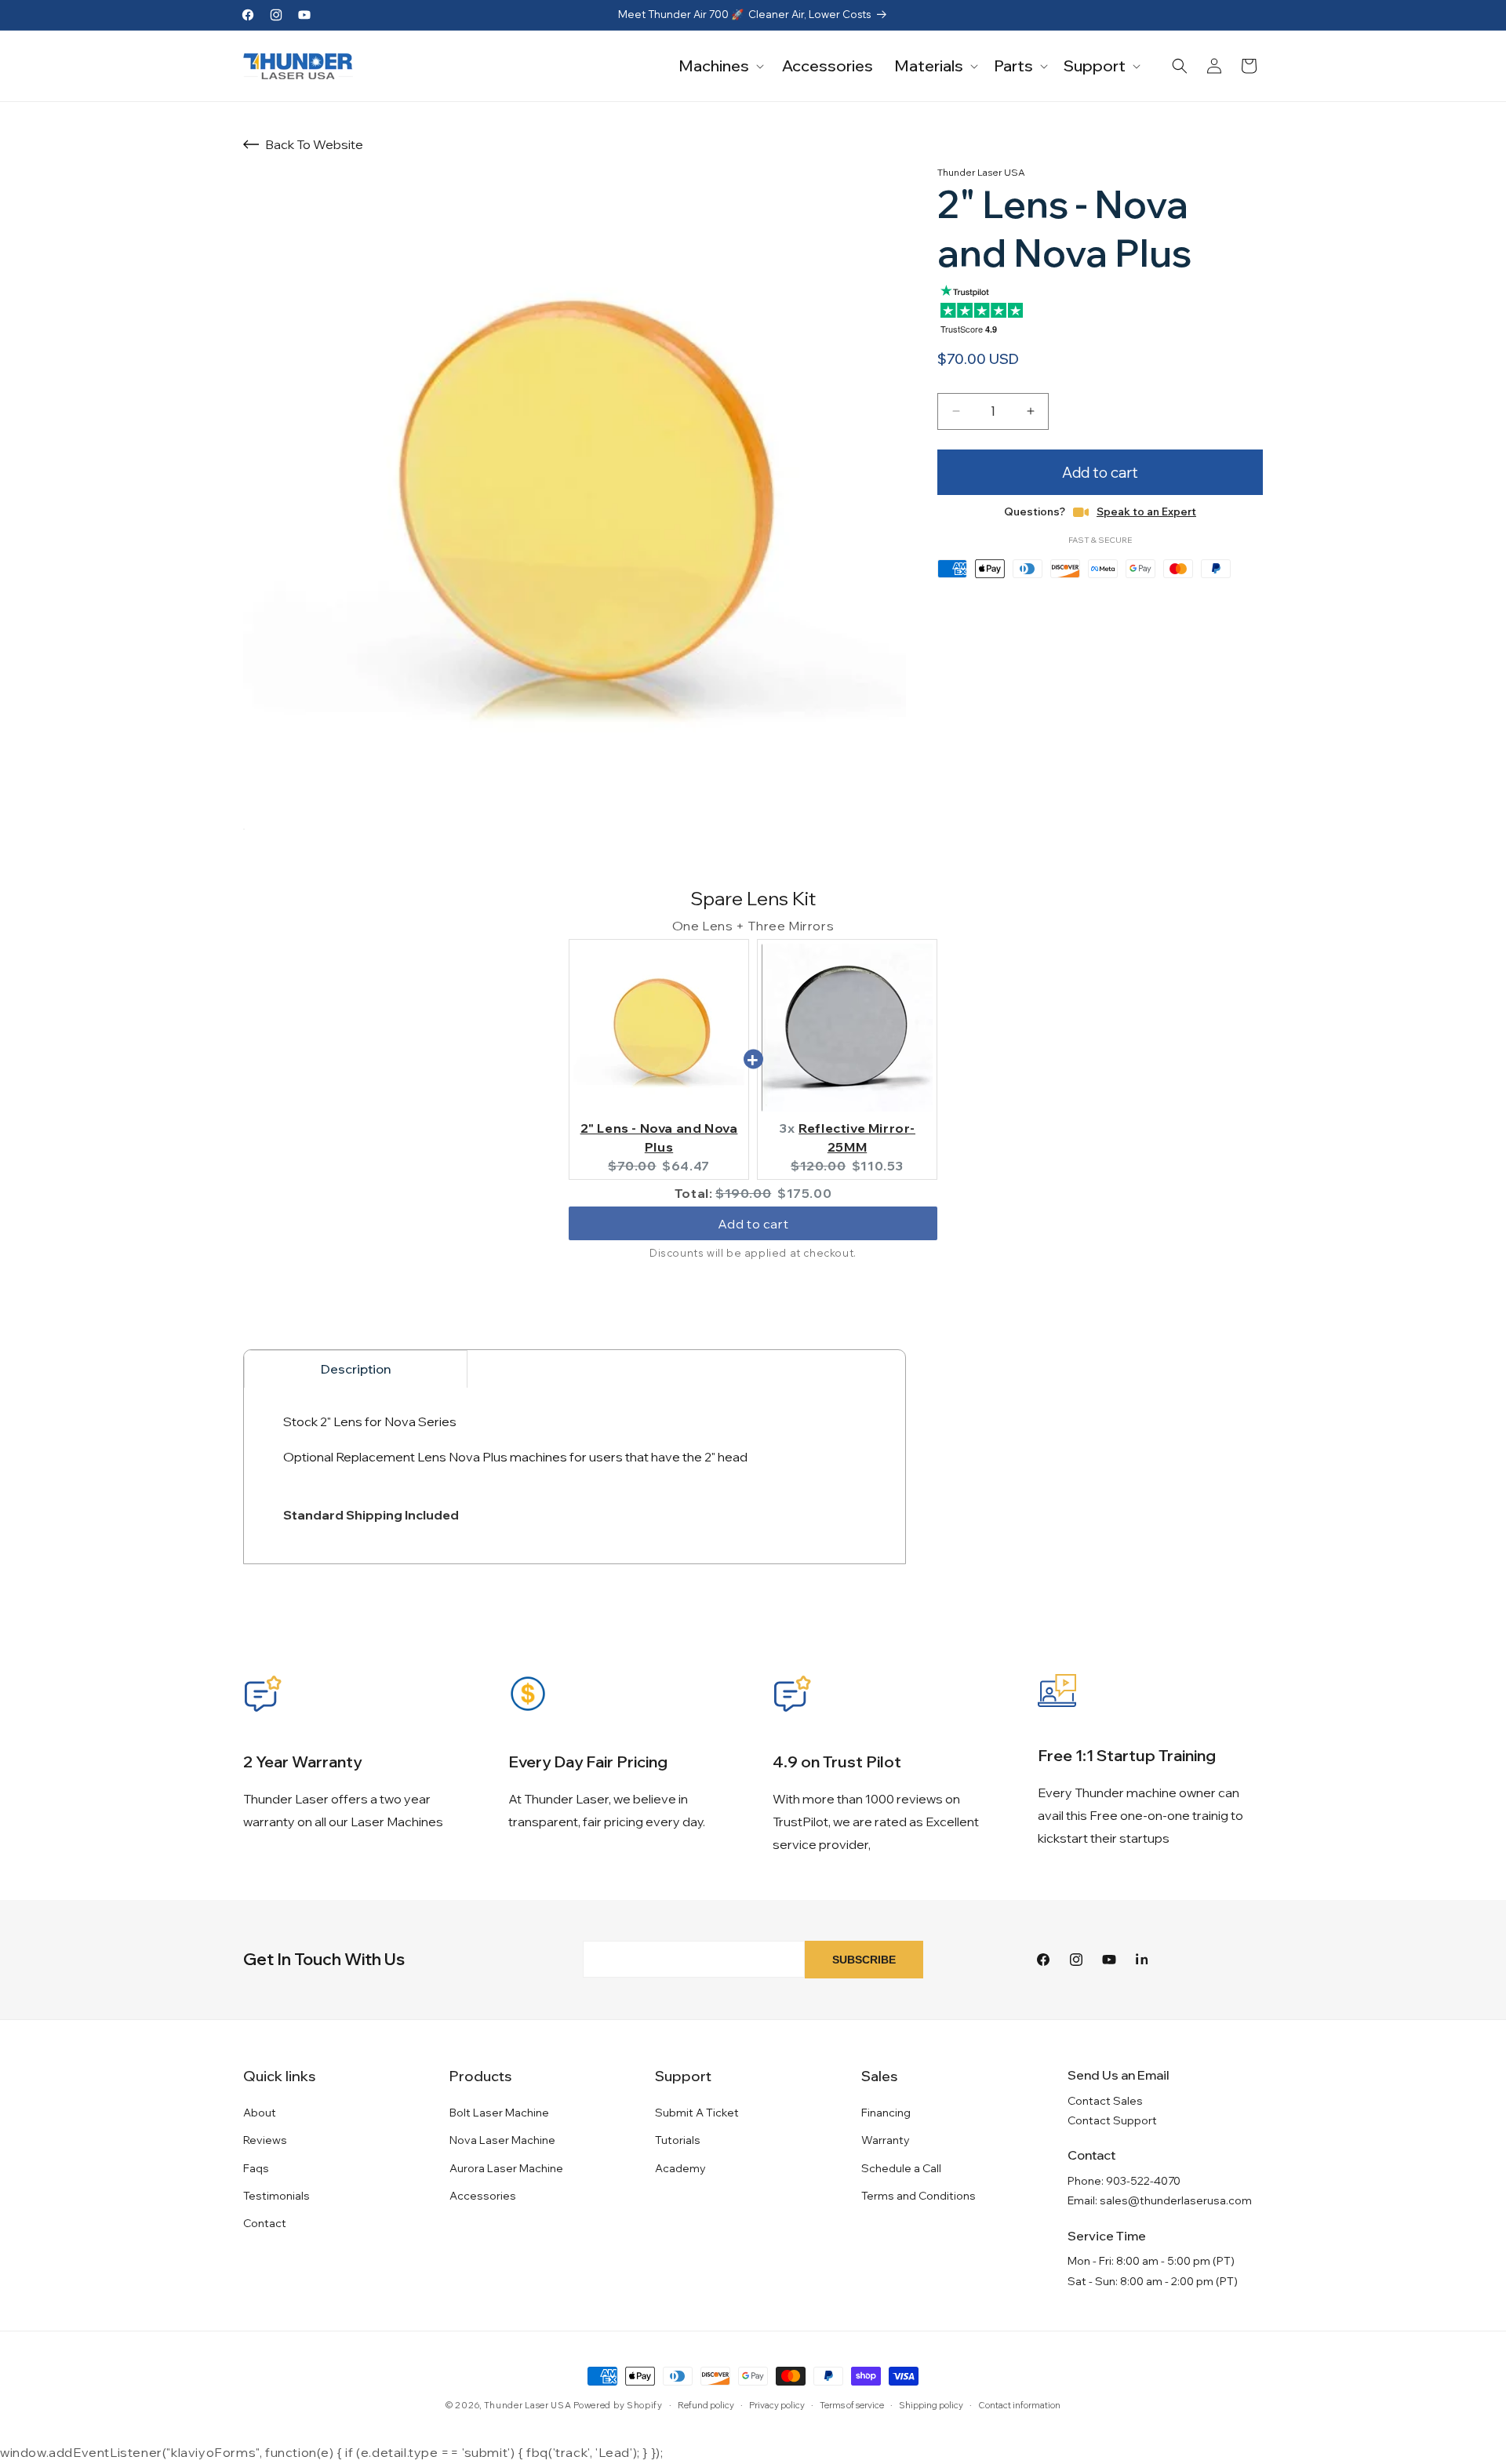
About (260, 2113)
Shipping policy (931, 2405)
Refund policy (706, 2405)
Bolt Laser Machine (499, 2113)
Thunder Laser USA (528, 2405)
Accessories (483, 2196)
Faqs (256, 2168)
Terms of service (852, 2405)
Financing (886, 2113)
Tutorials (678, 2140)
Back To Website (314, 144)
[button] (720, 66)
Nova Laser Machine (502, 2140)
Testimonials (276, 2196)
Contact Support (1112, 2120)
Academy (680, 2168)
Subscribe (864, 1960)
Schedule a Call (901, 2168)
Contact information (1019, 2405)
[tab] (356, 1369)
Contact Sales (1105, 2101)
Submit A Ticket (697, 2113)
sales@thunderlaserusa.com (1176, 2200)
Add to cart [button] (753, 1224)
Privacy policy (777, 2405)
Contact (265, 2223)
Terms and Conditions (919, 2196)
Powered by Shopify (618, 2405)
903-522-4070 (1143, 2181)
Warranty (886, 2140)
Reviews (265, 2140)
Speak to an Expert (1146, 511)
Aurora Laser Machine (506, 2168)
